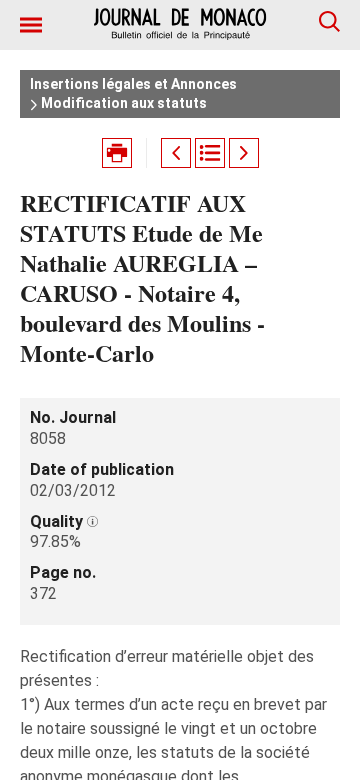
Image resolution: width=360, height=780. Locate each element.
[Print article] (117, 153)
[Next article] (244, 153)
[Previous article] (176, 153)
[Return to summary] (210, 153)
